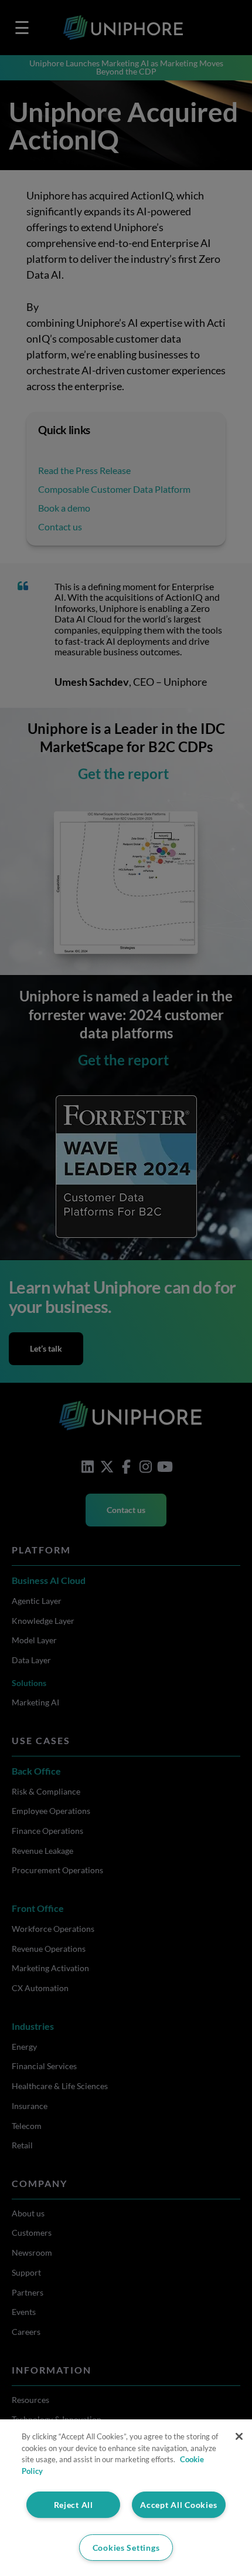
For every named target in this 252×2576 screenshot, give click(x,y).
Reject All (74, 2505)
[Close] (239, 2436)
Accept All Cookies (178, 2505)
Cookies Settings (126, 2548)
